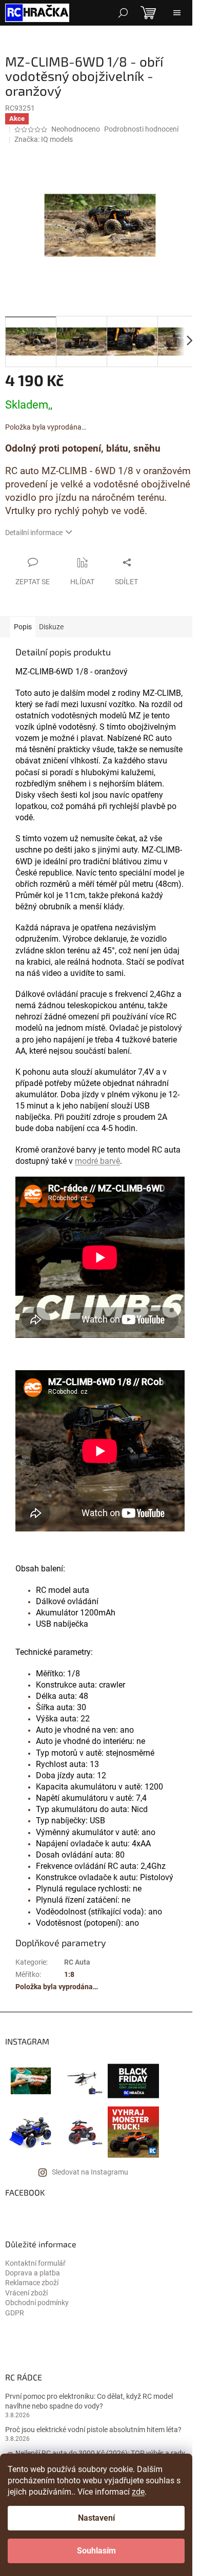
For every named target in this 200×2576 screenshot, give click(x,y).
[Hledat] (123, 13)
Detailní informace (34, 533)
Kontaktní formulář (35, 2263)
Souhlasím (96, 2551)
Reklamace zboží (32, 2283)
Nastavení (96, 2518)
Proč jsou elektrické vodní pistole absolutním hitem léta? (93, 2430)
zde (138, 2492)
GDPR (15, 2313)
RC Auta (77, 1962)
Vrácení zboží (26, 2293)
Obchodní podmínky (37, 2303)
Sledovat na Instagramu (90, 2172)
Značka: (44, 139)
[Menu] (177, 13)
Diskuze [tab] (51, 627)
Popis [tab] (23, 627)
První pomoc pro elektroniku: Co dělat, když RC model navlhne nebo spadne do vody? (89, 2401)
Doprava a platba (33, 2273)
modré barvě (97, 1161)
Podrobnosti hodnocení (141, 129)
